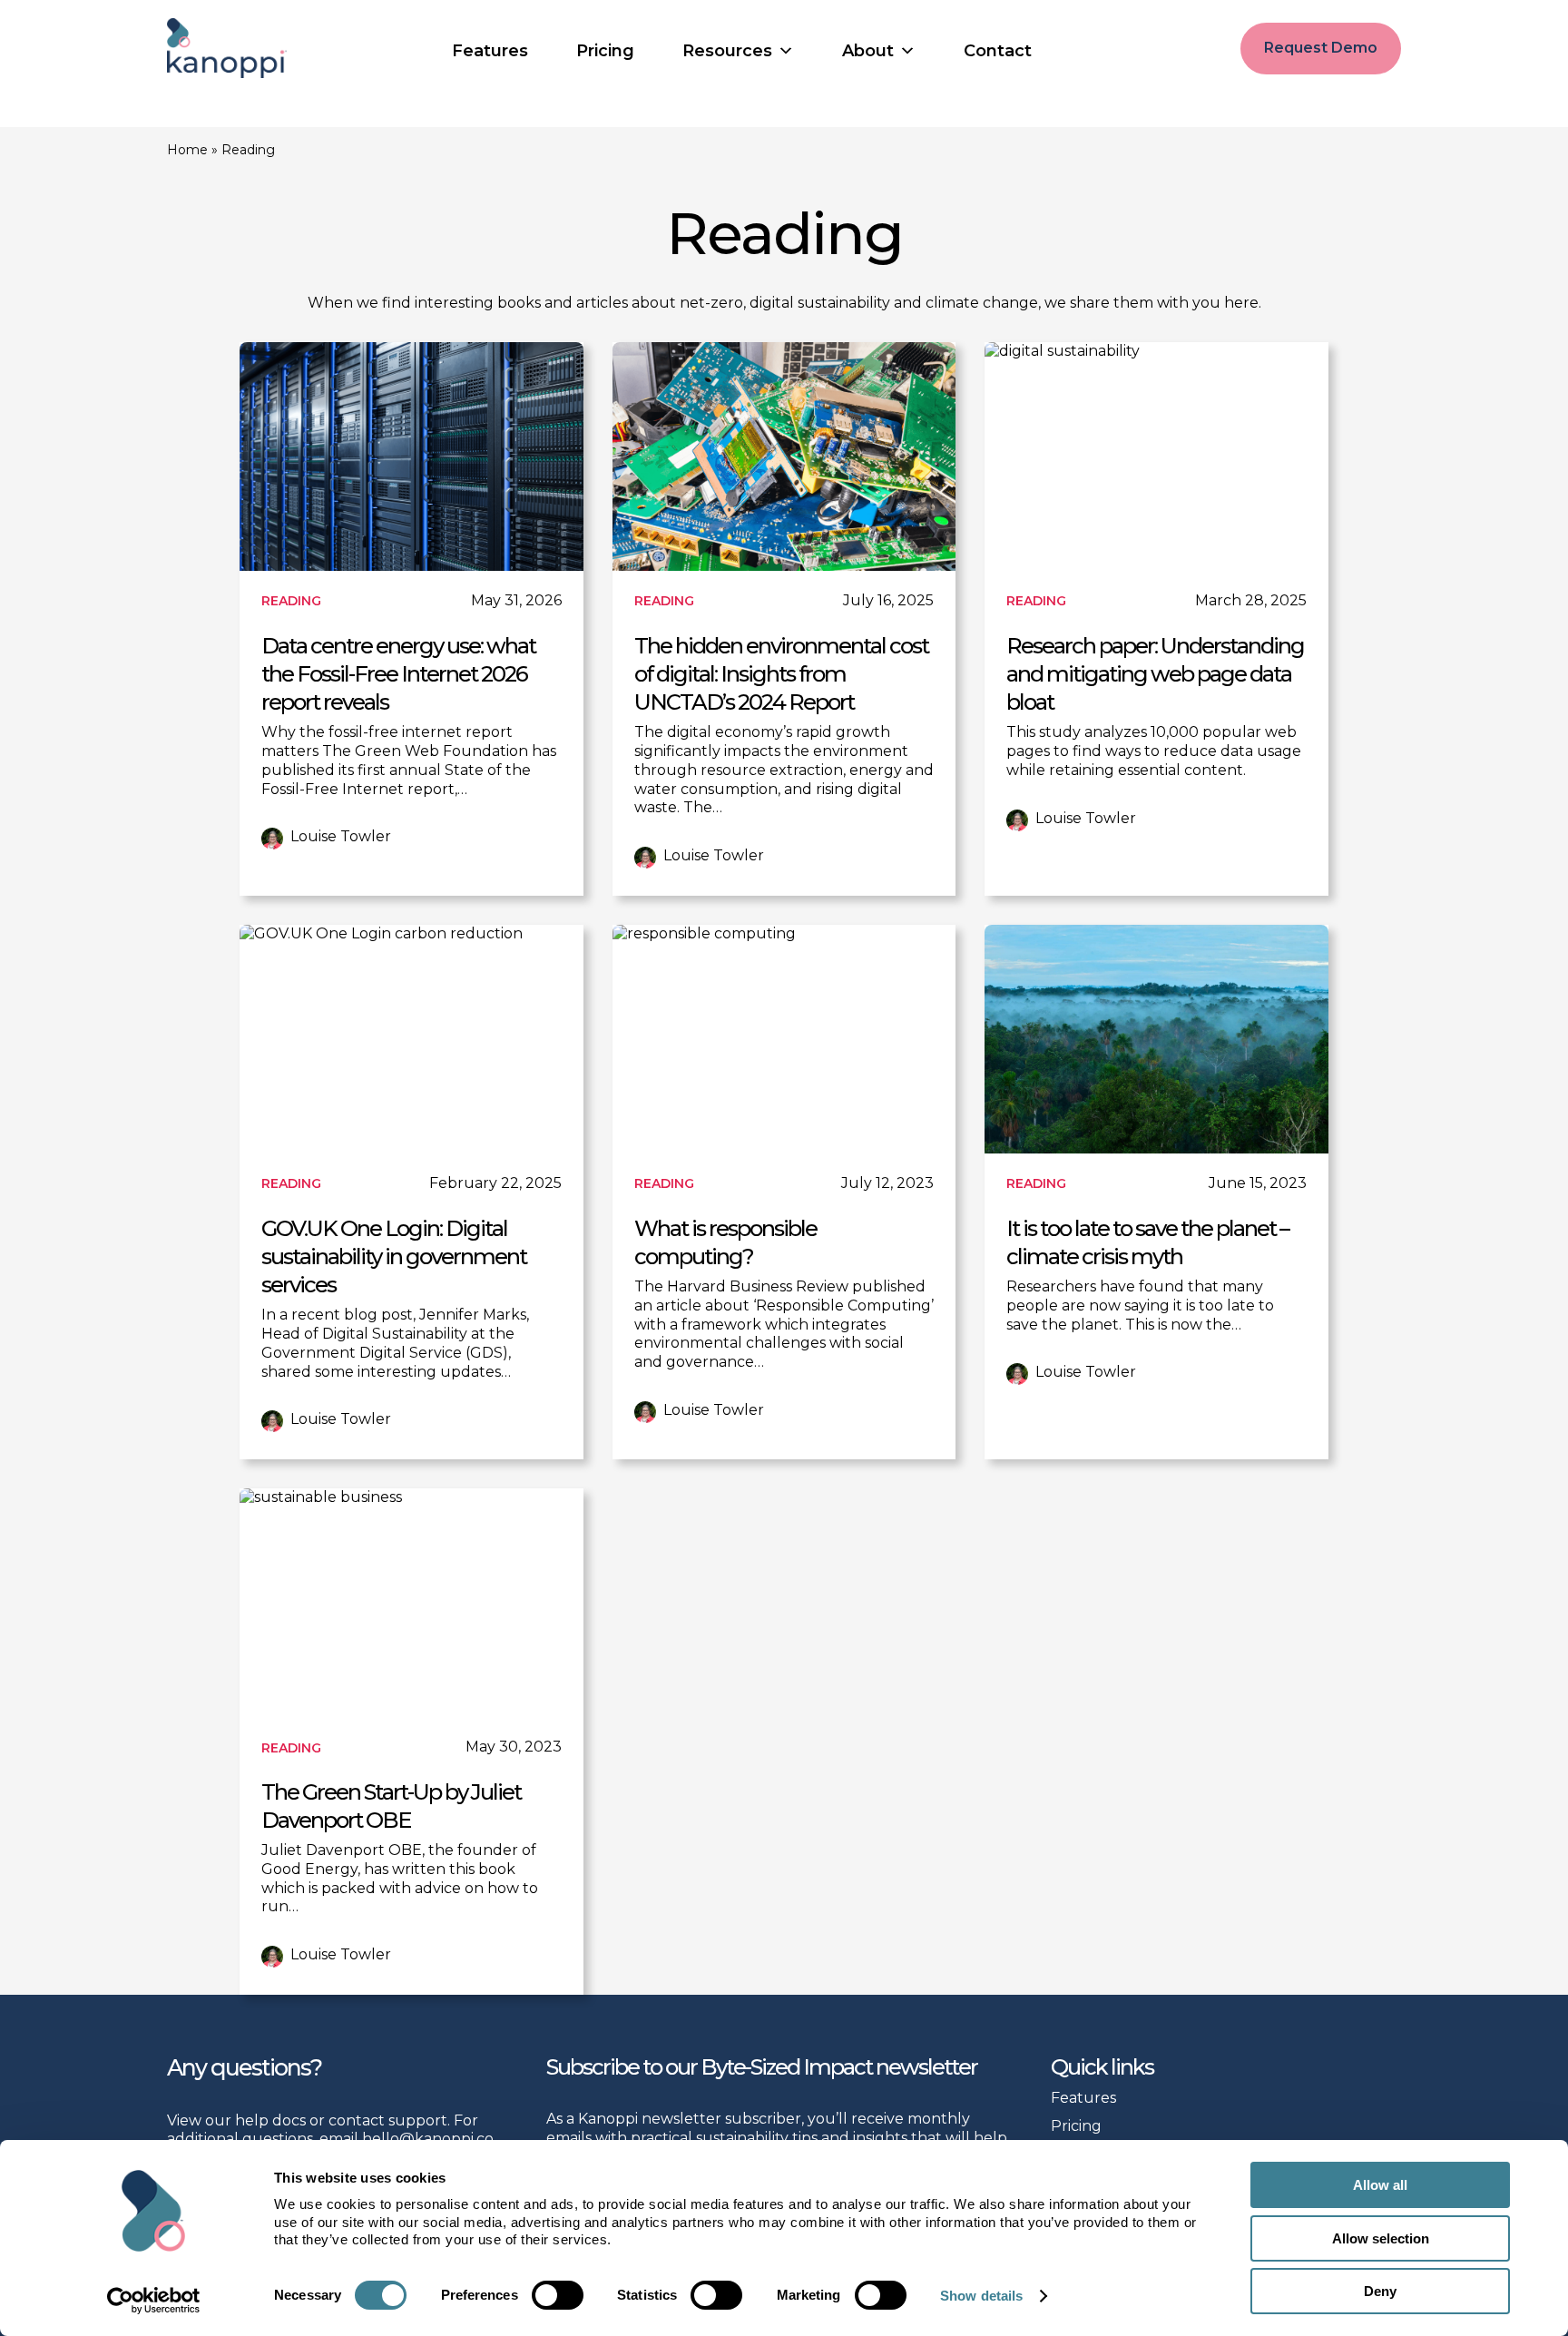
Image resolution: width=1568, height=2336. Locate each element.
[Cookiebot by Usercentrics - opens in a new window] (154, 2301)
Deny (1380, 2291)
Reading (291, 601)
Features (490, 51)
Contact (998, 51)
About (868, 51)
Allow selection (1381, 2238)
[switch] (558, 2295)
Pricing (605, 51)
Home (187, 150)
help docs (270, 2120)
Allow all (1380, 2185)
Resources (727, 51)
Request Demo (1321, 48)
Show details (981, 2296)
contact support (388, 2120)
